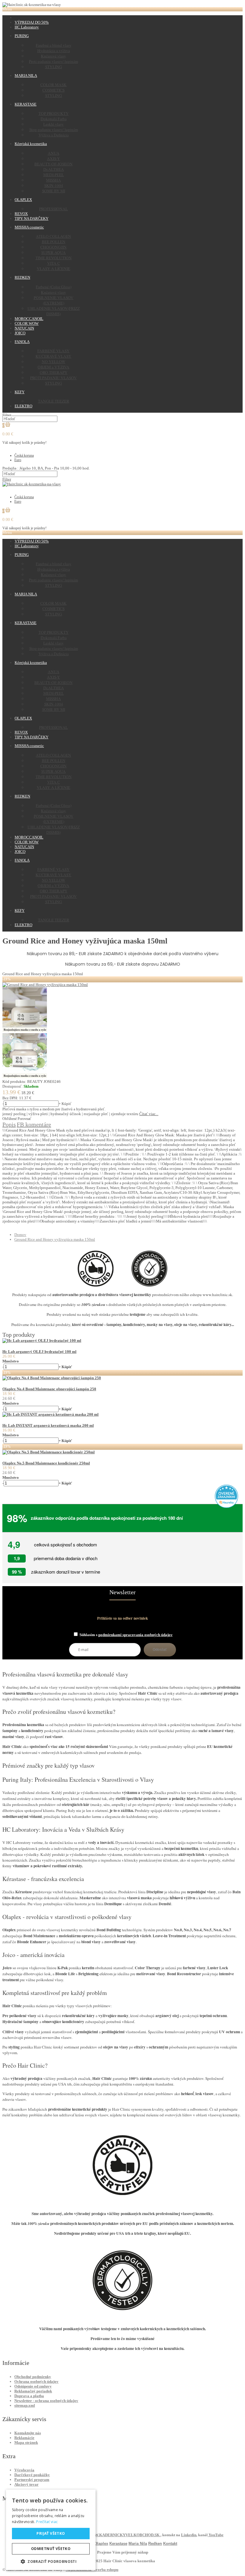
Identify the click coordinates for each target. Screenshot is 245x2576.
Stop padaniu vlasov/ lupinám (54, 129)
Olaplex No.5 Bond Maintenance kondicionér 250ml (46, 1463)
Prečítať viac (47, 2522)
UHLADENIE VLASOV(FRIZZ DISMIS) (54, 311)
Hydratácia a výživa (54, 51)
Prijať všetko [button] (51, 2533)
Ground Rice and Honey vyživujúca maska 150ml (55, 1239)
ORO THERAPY (54, 372)
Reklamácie (24, 2438)
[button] (51, 2561)
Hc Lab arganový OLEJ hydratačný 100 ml (39, 1352)
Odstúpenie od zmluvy (33, 2386)
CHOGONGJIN (53, 247)
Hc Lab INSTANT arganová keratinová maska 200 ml (48, 1425)
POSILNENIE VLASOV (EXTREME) (54, 300)
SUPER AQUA (53, 252)
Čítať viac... (149, 1114)
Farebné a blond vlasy (54, 45)
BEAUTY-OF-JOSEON (53, 164)
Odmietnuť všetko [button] (51, 2549)
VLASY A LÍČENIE (53, 269)
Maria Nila (138, 2544)
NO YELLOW (54, 362)
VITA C (54, 263)
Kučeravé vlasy (53, 56)
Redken (155, 2544)
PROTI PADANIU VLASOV (53, 378)
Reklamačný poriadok (33, 2391)
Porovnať (24, 1119)
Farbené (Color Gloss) (54, 287)
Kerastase (118, 2544)
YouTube (216, 2535)
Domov (20, 1235)
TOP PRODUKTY (54, 113)
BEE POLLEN (54, 242)
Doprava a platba (29, 2396)
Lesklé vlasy (53, 124)
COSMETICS (53, 90)
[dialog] (51, 2530)
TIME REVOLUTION (54, 258)
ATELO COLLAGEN (53, 236)
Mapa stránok (26, 2442)
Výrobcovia (24, 2470)
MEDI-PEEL (54, 175)
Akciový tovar (26, 2484)
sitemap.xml (25, 2405)
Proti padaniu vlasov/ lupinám (53, 61)
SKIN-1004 (54, 185)
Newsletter (122, 1592)
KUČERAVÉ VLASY (53, 356)
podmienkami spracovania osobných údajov (135, 1635)
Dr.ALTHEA (54, 169)
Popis (9, 1124)
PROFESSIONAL (53, 209)
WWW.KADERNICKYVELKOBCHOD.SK (124, 2535)
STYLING (54, 67)
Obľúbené (10, 1119)
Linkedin (189, 2535)
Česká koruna (24, 455)
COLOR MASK (53, 85)
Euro (18, 460)
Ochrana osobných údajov (36, 2381)
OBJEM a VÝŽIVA (53, 367)
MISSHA (53, 180)
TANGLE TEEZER (54, 401)
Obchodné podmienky (33, 2377)
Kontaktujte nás (28, 2433)
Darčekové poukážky (32, 2475)
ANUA (54, 153)
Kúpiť (66, 1104)
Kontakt (170, 2544)
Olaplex (101, 2544)
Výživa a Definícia (54, 135)
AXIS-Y (53, 158)
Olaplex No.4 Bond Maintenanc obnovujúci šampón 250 (49, 1389)
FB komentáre (34, 1124)
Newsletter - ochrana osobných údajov (46, 2401)
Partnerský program (32, 2480)
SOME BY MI (54, 191)
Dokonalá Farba (54, 119)
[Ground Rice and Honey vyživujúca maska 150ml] (45, 985)
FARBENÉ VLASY (53, 351)
